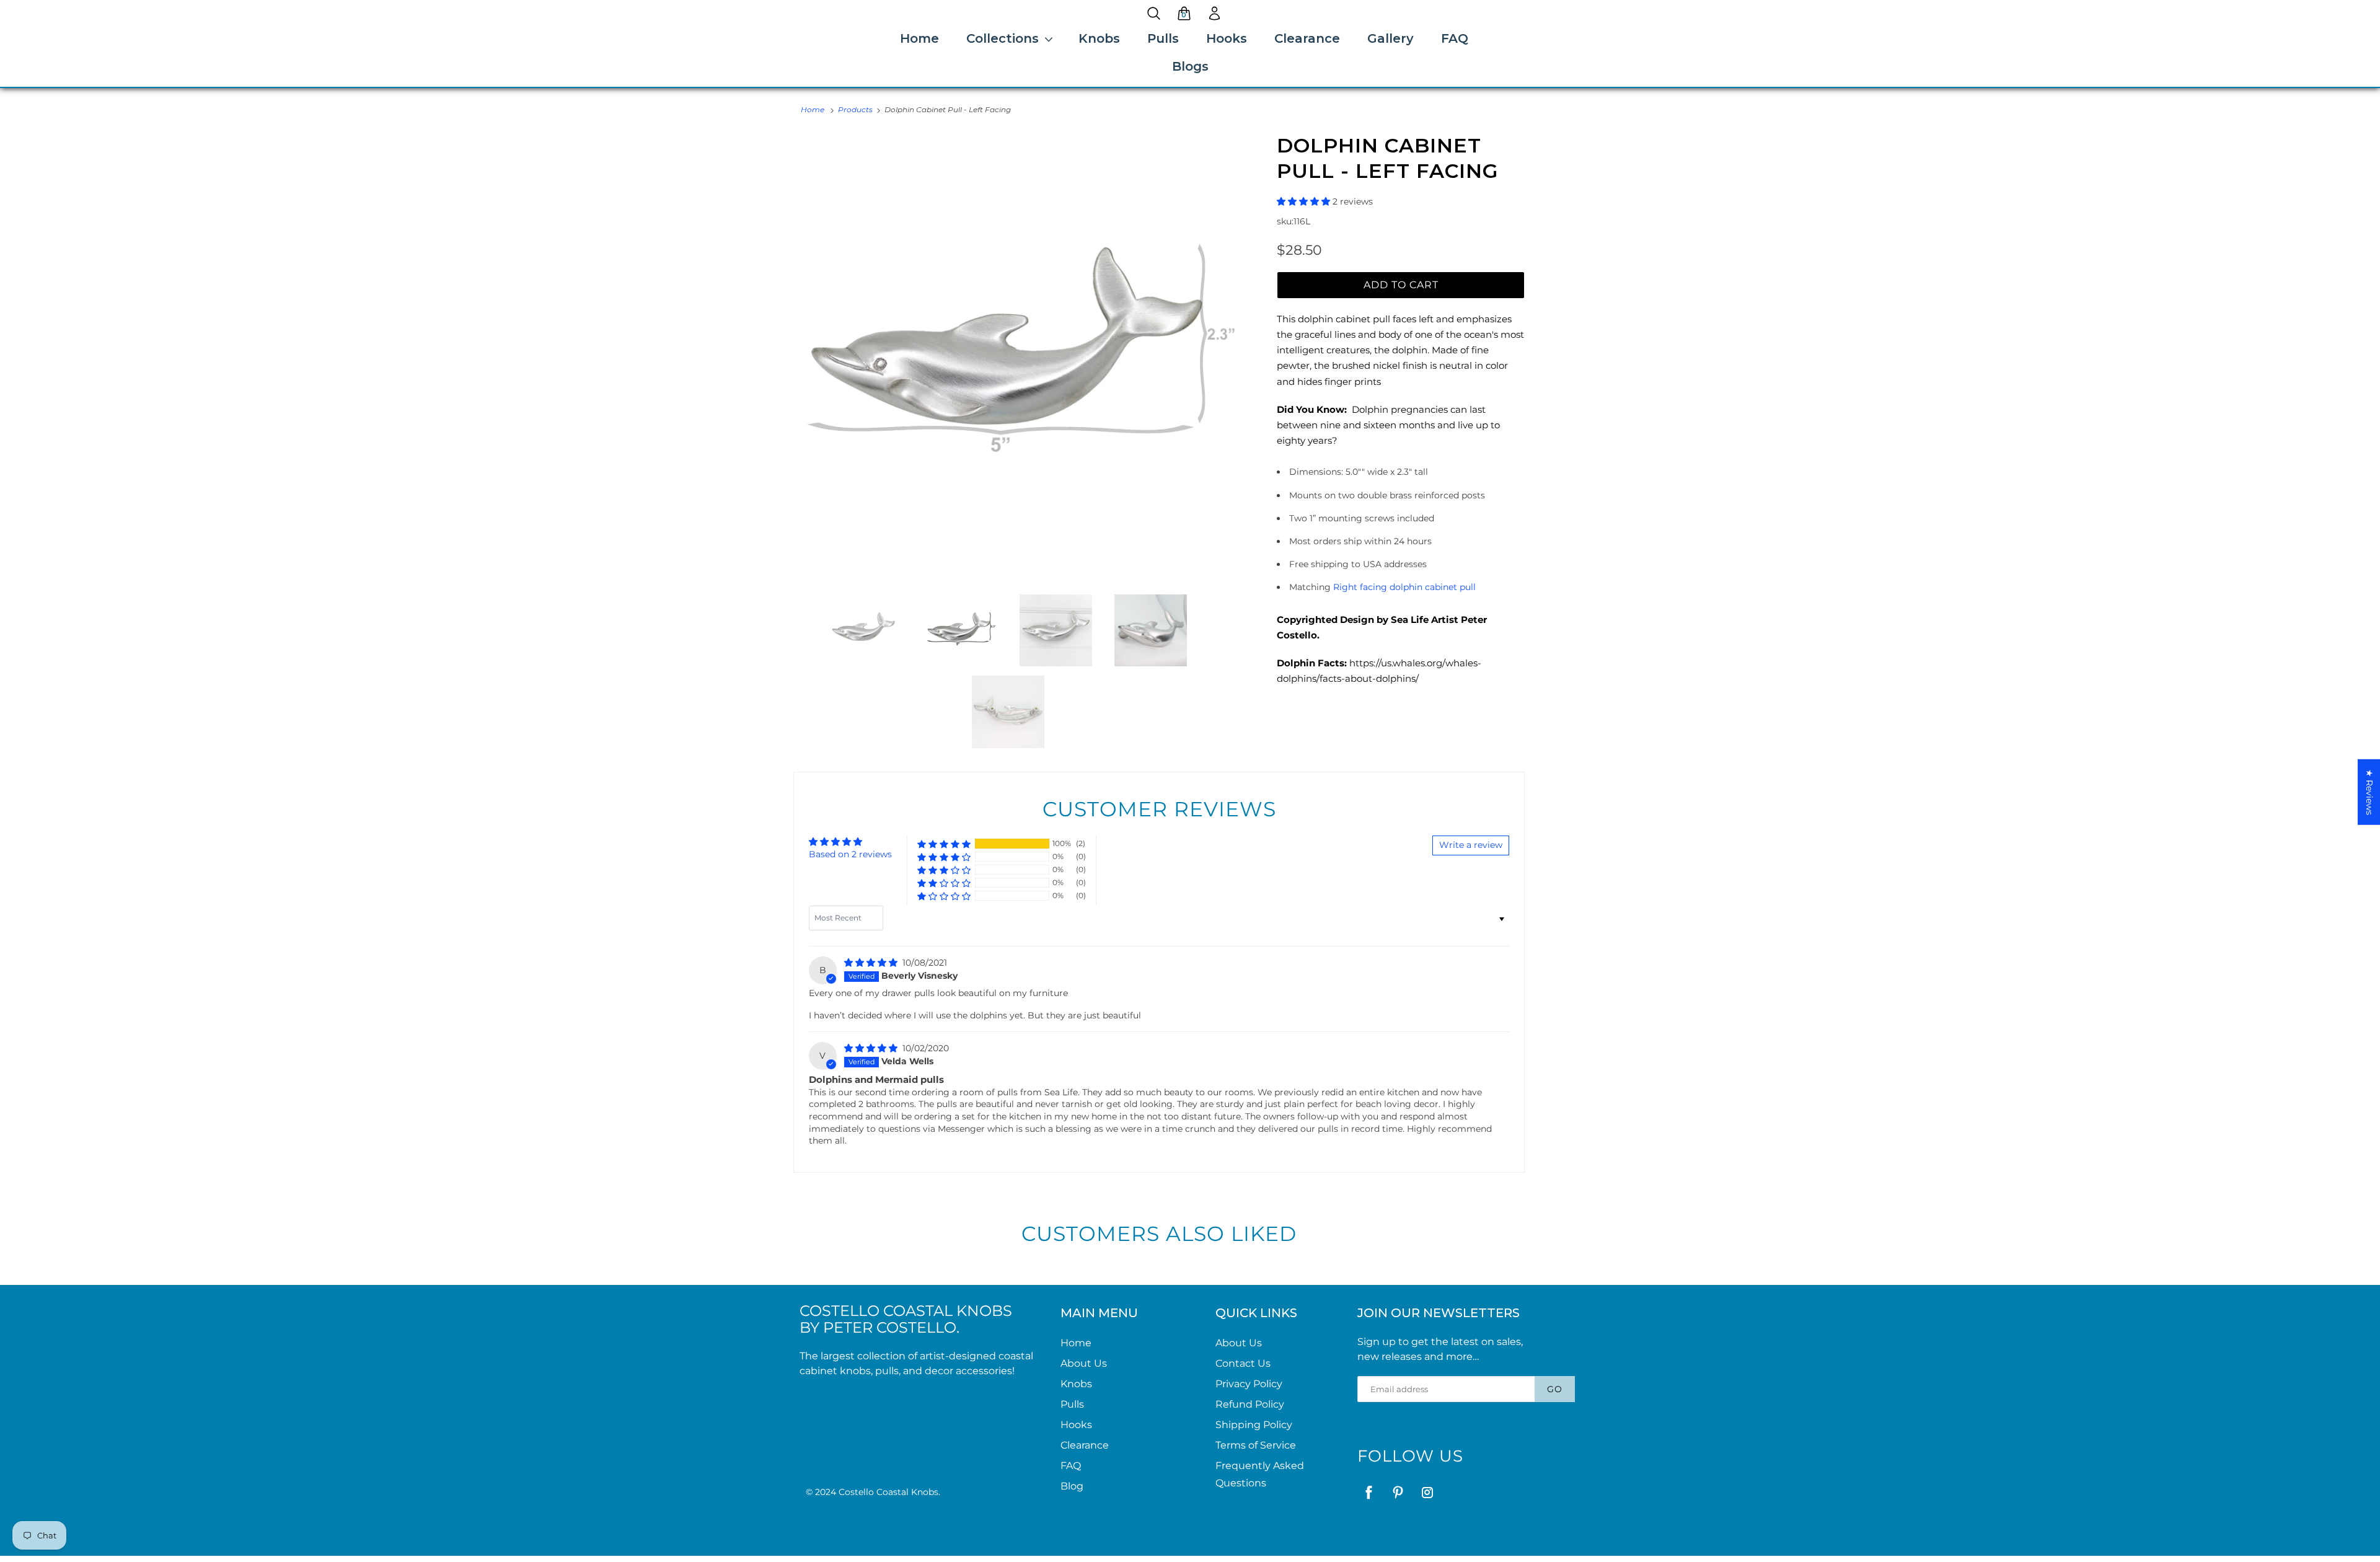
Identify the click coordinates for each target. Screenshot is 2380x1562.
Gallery (1391, 38)
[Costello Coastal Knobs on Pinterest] (1398, 1492)
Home (919, 38)
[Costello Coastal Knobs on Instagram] (1427, 1492)
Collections (1003, 38)
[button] (1305, 201)
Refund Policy (1250, 1404)
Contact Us (1243, 1363)
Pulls (1163, 38)
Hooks (1227, 38)
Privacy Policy (1249, 1384)
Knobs (1099, 38)
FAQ (1455, 38)
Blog (1072, 1486)
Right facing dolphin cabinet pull (1404, 587)
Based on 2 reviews (850, 854)
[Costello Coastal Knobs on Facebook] (1369, 1492)
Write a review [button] (1471, 845)
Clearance (1307, 38)
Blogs (1190, 66)
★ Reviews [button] (2369, 792)
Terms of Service (1256, 1445)
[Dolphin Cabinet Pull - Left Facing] (1020, 359)
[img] (872, 963)
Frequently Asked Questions (1260, 1474)
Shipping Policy (1254, 1425)
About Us (1084, 1363)
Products (855, 109)
